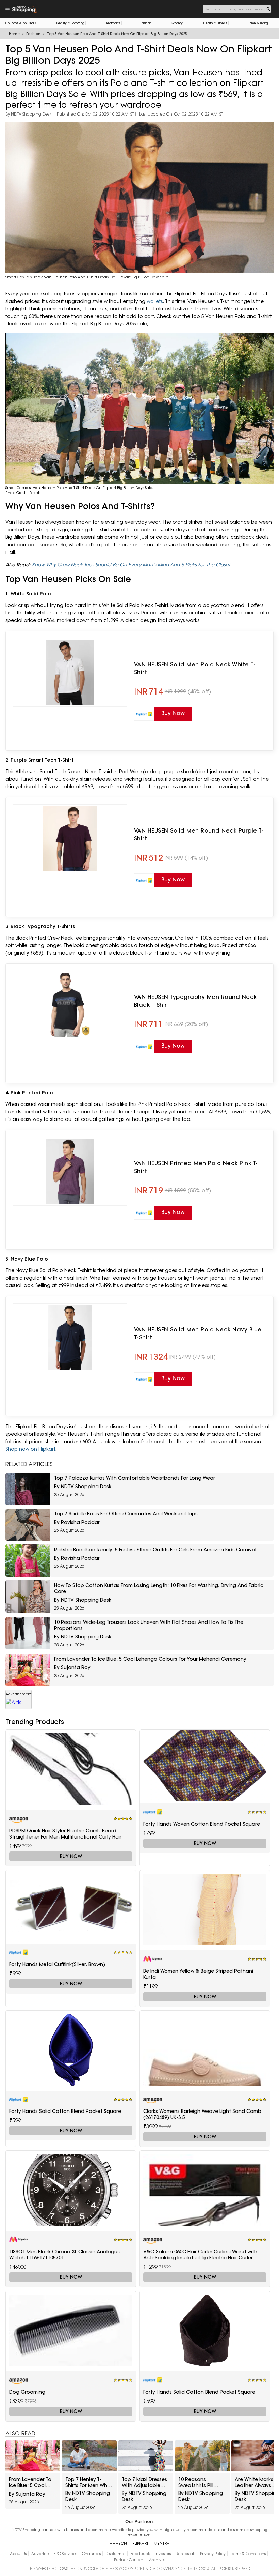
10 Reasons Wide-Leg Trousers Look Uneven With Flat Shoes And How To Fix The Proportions (149, 1625)
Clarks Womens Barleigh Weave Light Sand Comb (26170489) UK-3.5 (202, 2114)
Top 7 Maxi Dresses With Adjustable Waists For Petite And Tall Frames (144, 2482)
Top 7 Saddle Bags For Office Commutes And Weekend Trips (126, 1514)
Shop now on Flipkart (30, 1449)
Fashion (146, 23)
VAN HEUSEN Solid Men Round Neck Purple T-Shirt (199, 834)
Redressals (185, 2554)
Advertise (40, 2554)
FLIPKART (140, 2543)
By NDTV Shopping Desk (28, 114)
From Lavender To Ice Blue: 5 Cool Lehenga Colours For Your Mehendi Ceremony (150, 1659)
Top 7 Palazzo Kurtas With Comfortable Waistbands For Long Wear (135, 1478)
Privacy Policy (213, 2554)
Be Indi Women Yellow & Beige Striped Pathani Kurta (198, 1974)
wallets (155, 301)
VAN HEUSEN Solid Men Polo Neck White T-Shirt (195, 668)
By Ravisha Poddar (77, 1522)
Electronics (113, 23)
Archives (157, 2560)
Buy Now (71, 1856)
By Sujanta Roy (72, 1667)
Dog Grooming (27, 2392)
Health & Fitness (215, 23)
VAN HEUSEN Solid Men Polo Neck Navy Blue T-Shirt (198, 1333)
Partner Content (129, 2560)
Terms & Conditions (248, 2554)
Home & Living (258, 23)
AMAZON (118, 2543)
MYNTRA (162, 2543)
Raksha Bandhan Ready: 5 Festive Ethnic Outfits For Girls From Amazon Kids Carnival (155, 1550)
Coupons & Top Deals (21, 23)
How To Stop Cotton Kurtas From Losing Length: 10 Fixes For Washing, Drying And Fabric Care (159, 1588)
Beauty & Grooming (70, 23)
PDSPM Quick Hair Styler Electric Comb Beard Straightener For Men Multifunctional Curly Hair (65, 1834)
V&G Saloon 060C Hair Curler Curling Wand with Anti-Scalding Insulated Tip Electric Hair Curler (200, 2255)
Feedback (140, 2554)
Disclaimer (116, 2554)
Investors (163, 2554)
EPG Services (65, 2554)
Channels (91, 2554)
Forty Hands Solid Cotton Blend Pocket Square (65, 2111)
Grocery (177, 23)
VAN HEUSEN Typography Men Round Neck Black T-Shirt (195, 1001)
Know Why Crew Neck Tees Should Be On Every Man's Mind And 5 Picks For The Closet (131, 565)
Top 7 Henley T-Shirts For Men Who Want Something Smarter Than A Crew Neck (88, 2482)
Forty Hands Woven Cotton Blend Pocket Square (202, 1824)
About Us (18, 2554)
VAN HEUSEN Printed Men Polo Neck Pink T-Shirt (196, 1167)
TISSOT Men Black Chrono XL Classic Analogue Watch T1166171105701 (65, 2255)
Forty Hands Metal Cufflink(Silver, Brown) (57, 1964)
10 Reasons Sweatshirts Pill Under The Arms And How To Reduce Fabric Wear (197, 2482)
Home (14, 34)
